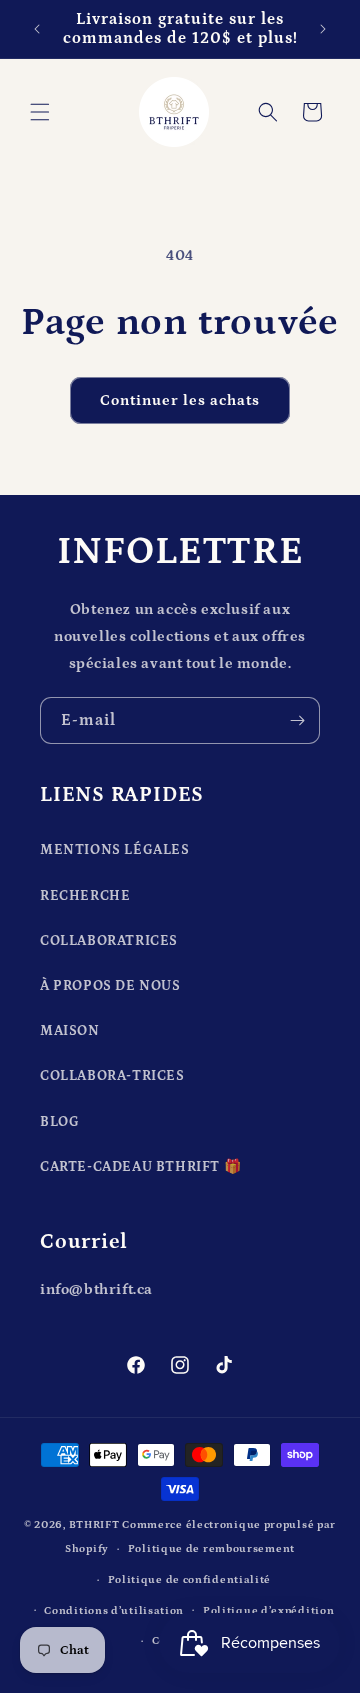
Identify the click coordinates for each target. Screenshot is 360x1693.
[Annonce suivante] (323, 29)
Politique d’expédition (268, 1611)
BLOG (59, 1122)
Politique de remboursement (211, 1549)
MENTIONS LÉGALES (115, 850)
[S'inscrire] (297, 720)
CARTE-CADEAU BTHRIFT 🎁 (140, 1167)
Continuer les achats (180, 400)
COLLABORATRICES (109, 941)
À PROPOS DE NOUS (110, 986)
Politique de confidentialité (190, 1580)
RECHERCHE (85, 896)
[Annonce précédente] (37, 29)
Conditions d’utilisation (114, 1611)
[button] (40, 112)
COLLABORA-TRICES (112, 1076)
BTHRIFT (94, 1525)
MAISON (70, 1031)
